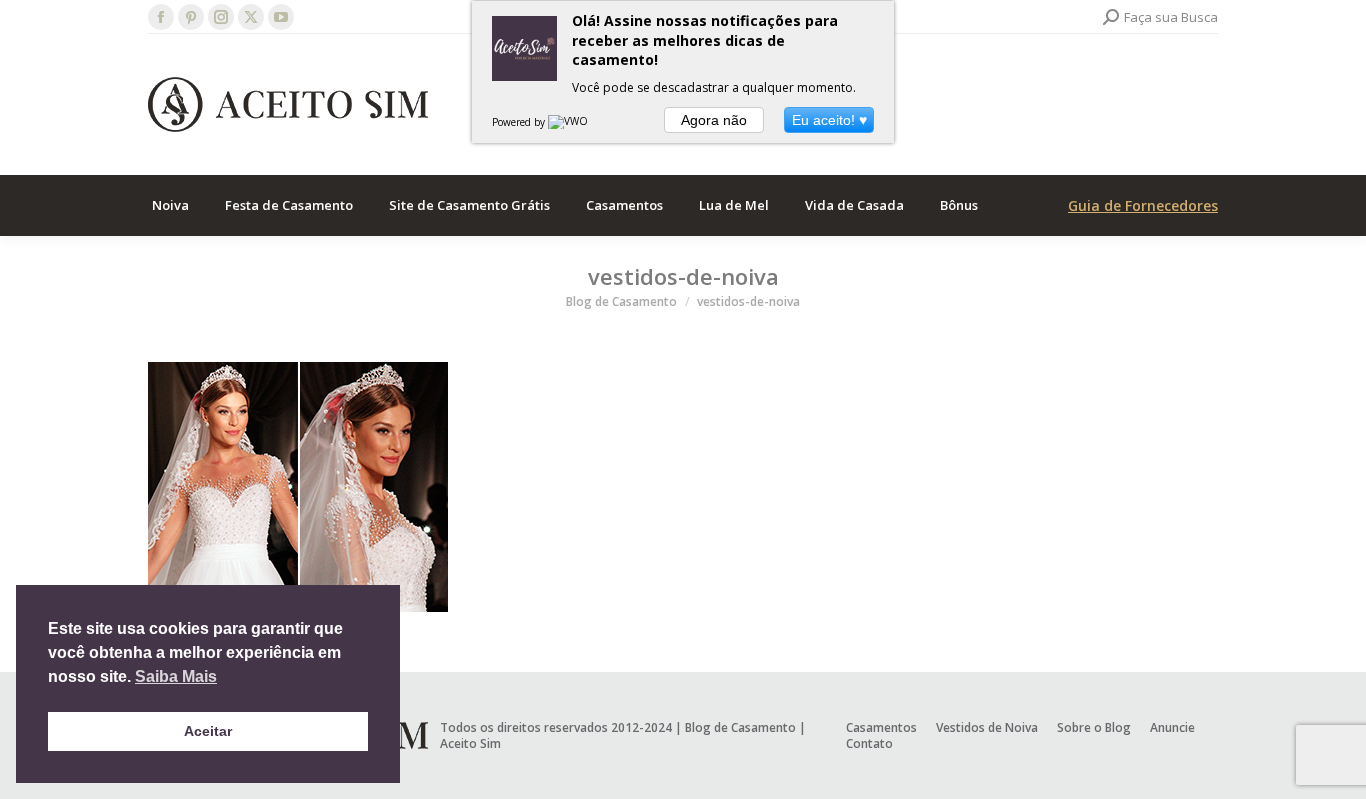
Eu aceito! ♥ (829, 120)
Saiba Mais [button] (176, 676)
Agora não (714, 120)
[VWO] (569, 122)
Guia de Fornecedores (1143, 205)
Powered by (520, 122)
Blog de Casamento (740, 727)
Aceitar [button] (208, 731)
